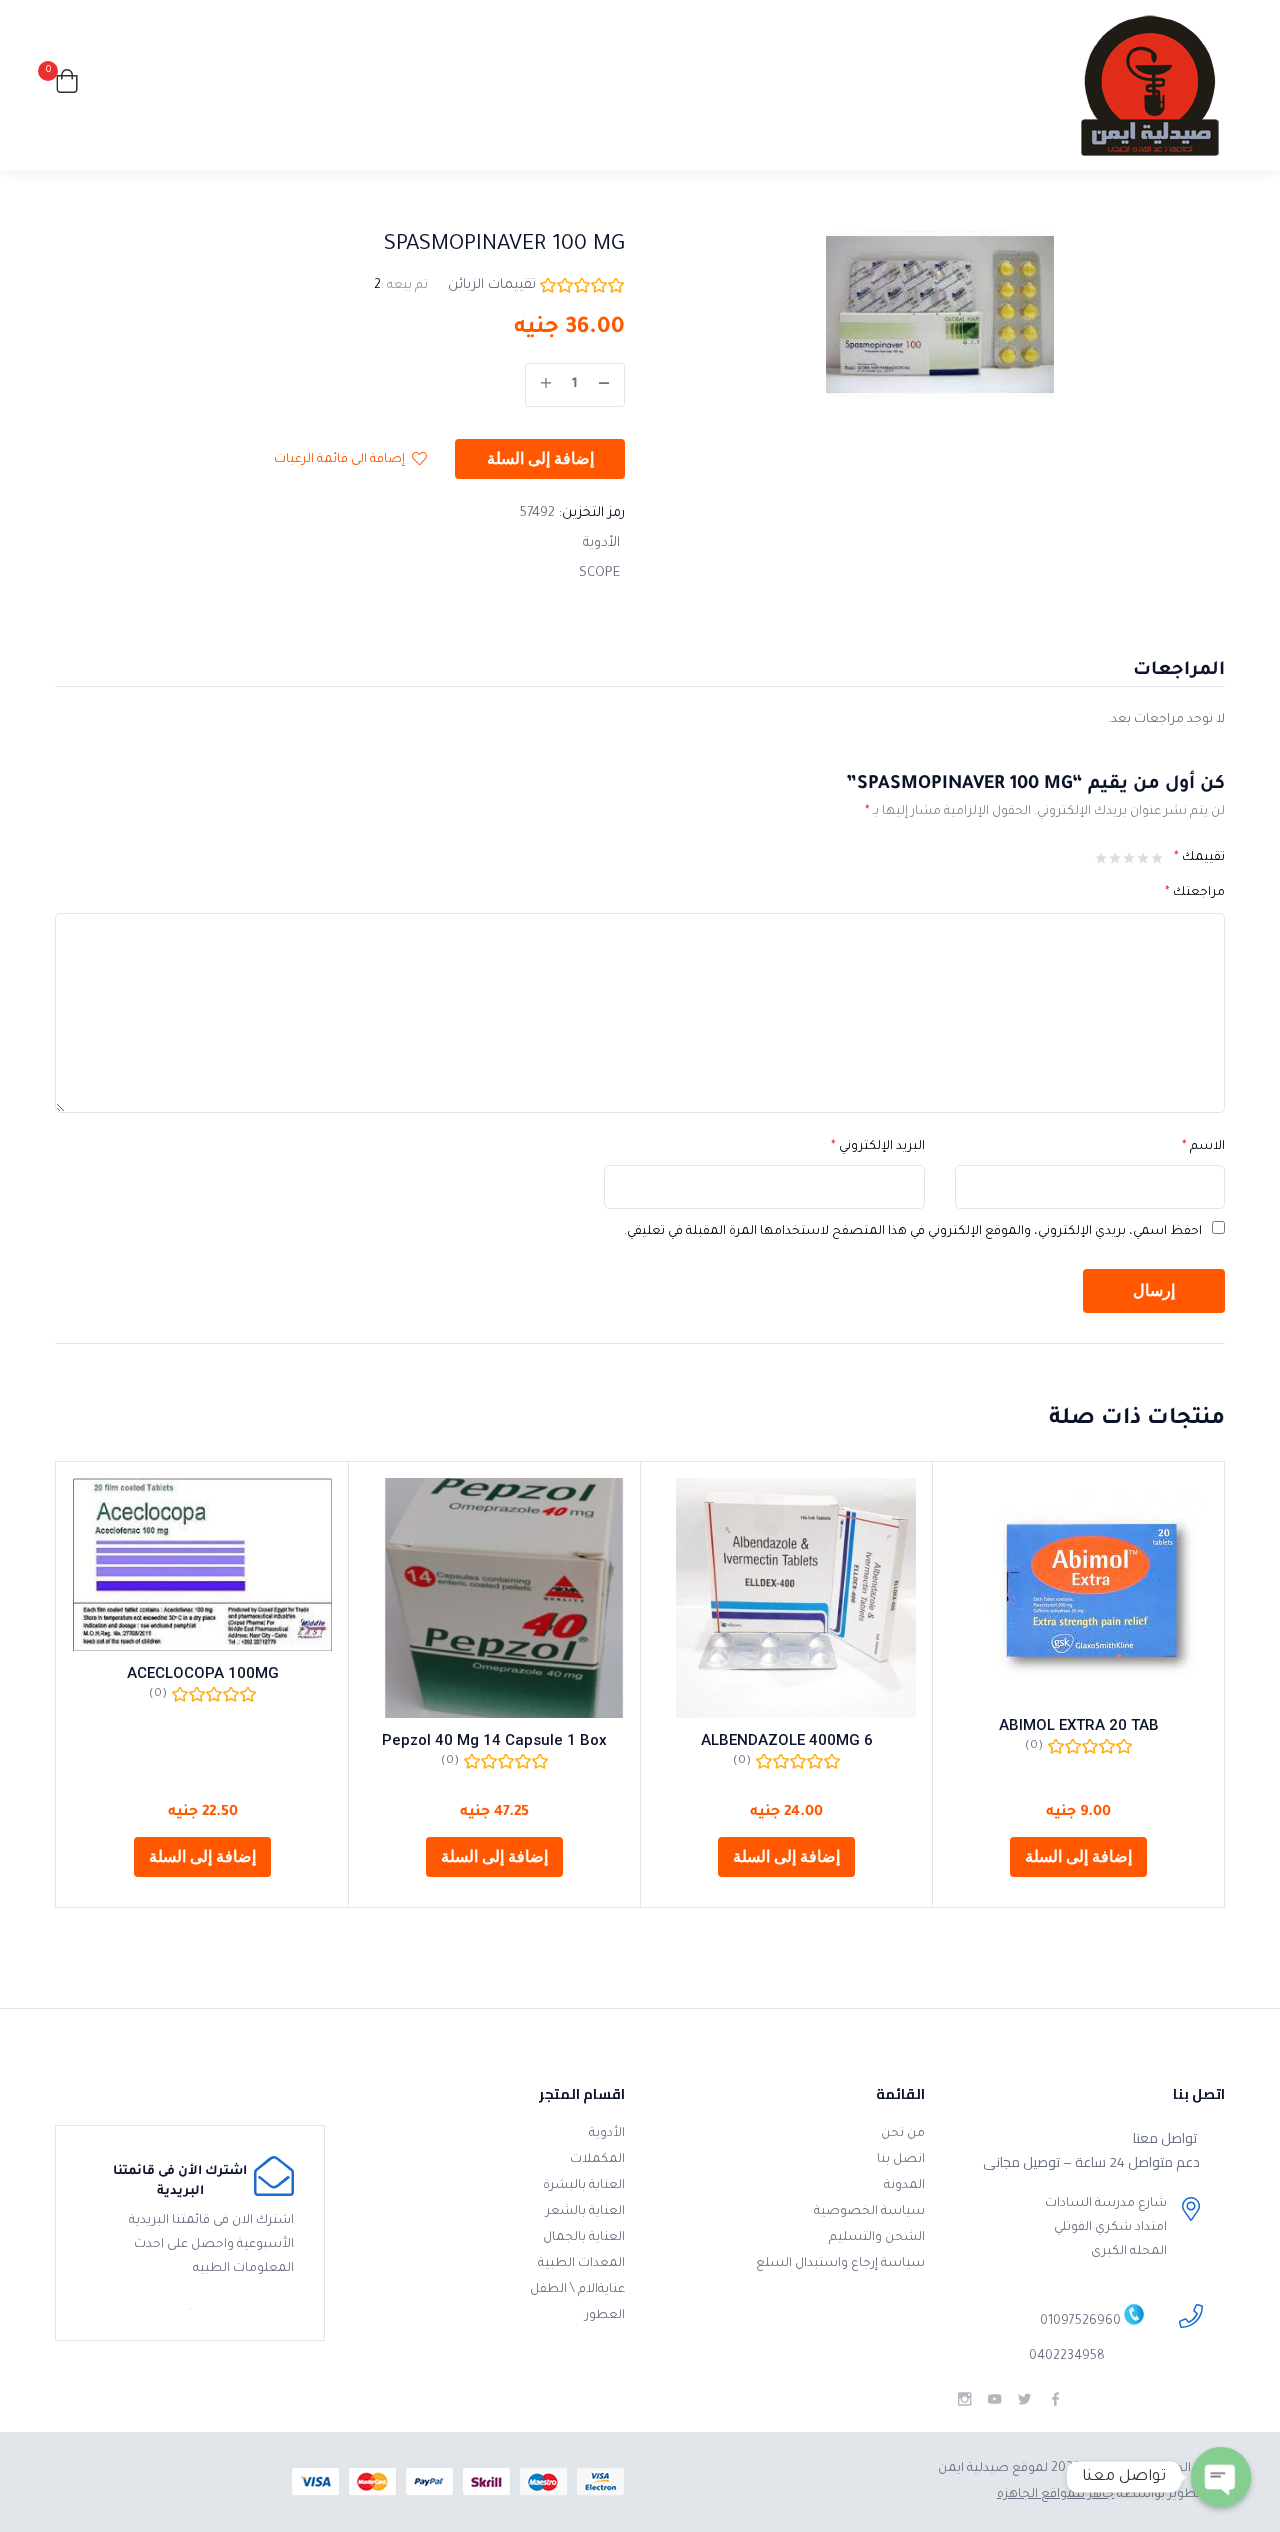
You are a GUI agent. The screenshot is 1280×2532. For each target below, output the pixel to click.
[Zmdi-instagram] (964, 2399)
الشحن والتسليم (877, 2238)
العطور (605, 2316)
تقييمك (1199, 858)
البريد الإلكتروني (878, 1147)
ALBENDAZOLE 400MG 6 (787, 1740)
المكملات (597, 2160)
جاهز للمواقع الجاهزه (1055, 2495)
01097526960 (1080, 2323)
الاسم (1203, 1147)
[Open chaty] (1221, 2477)
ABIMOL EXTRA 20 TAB (1079, 1725)
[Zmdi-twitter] (1024, 2399)
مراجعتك (1195, 893)
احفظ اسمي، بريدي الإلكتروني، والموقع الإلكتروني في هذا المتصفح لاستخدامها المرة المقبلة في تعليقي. (913, 1232)
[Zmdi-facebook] (1055, 2399)
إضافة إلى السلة (540, 459)
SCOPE (599, 573)
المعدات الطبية (581, 2264)
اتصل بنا (901, 2160)
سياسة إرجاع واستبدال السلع (840, 2264)
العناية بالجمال (584, 2238)
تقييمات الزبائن (492, 285)
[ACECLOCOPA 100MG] (202, 1564)
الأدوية (601, 543)
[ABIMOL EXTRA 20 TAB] (1078, 1590)
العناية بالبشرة (584, 2186)
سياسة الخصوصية (869, 2212)
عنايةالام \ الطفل (577, 2290)
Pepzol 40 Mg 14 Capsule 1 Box (494, 1740)
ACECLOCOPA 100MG (203, 1673)
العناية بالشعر (585, 2212)
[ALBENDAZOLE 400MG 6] (786, 1598)
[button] (67, 85)
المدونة (904, 2186)
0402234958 (1067, 2357)
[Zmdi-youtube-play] (994, 2399)
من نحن (903, 2134)
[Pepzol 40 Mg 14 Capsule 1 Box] (494, 1598)
